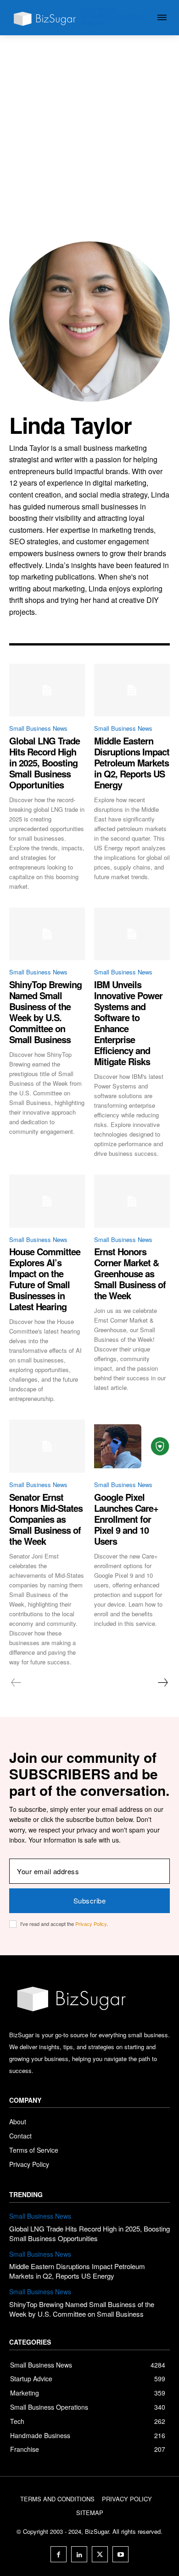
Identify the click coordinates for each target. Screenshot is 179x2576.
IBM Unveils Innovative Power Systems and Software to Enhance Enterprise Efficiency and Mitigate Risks (128, 1023)
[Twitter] (100, 2554)
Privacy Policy (91, 1924)
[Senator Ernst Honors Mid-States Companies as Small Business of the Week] (47, 1446)
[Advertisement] (89, 129)
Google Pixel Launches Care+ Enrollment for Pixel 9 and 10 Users (126, 1519)
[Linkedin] (79, 2554)
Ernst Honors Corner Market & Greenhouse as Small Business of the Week (130, 1273)
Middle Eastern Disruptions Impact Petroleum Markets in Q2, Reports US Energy (132, 763)
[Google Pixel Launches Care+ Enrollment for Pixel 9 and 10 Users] (132, 1446)
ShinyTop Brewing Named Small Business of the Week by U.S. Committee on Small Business (45, 1012)
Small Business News (38, 728)
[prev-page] (16, 1683)
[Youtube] (120, 2554)
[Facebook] (59, 2554)
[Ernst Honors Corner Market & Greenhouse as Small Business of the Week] (132, 1201)
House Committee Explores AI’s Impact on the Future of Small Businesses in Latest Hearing (45, 1279)
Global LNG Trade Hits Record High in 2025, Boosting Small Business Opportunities (45, 763)
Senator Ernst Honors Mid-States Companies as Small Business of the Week (46, 1519)
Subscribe (90, 1901)
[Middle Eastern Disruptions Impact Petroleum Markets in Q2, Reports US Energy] (132, 690)
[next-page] (162, 1683)
